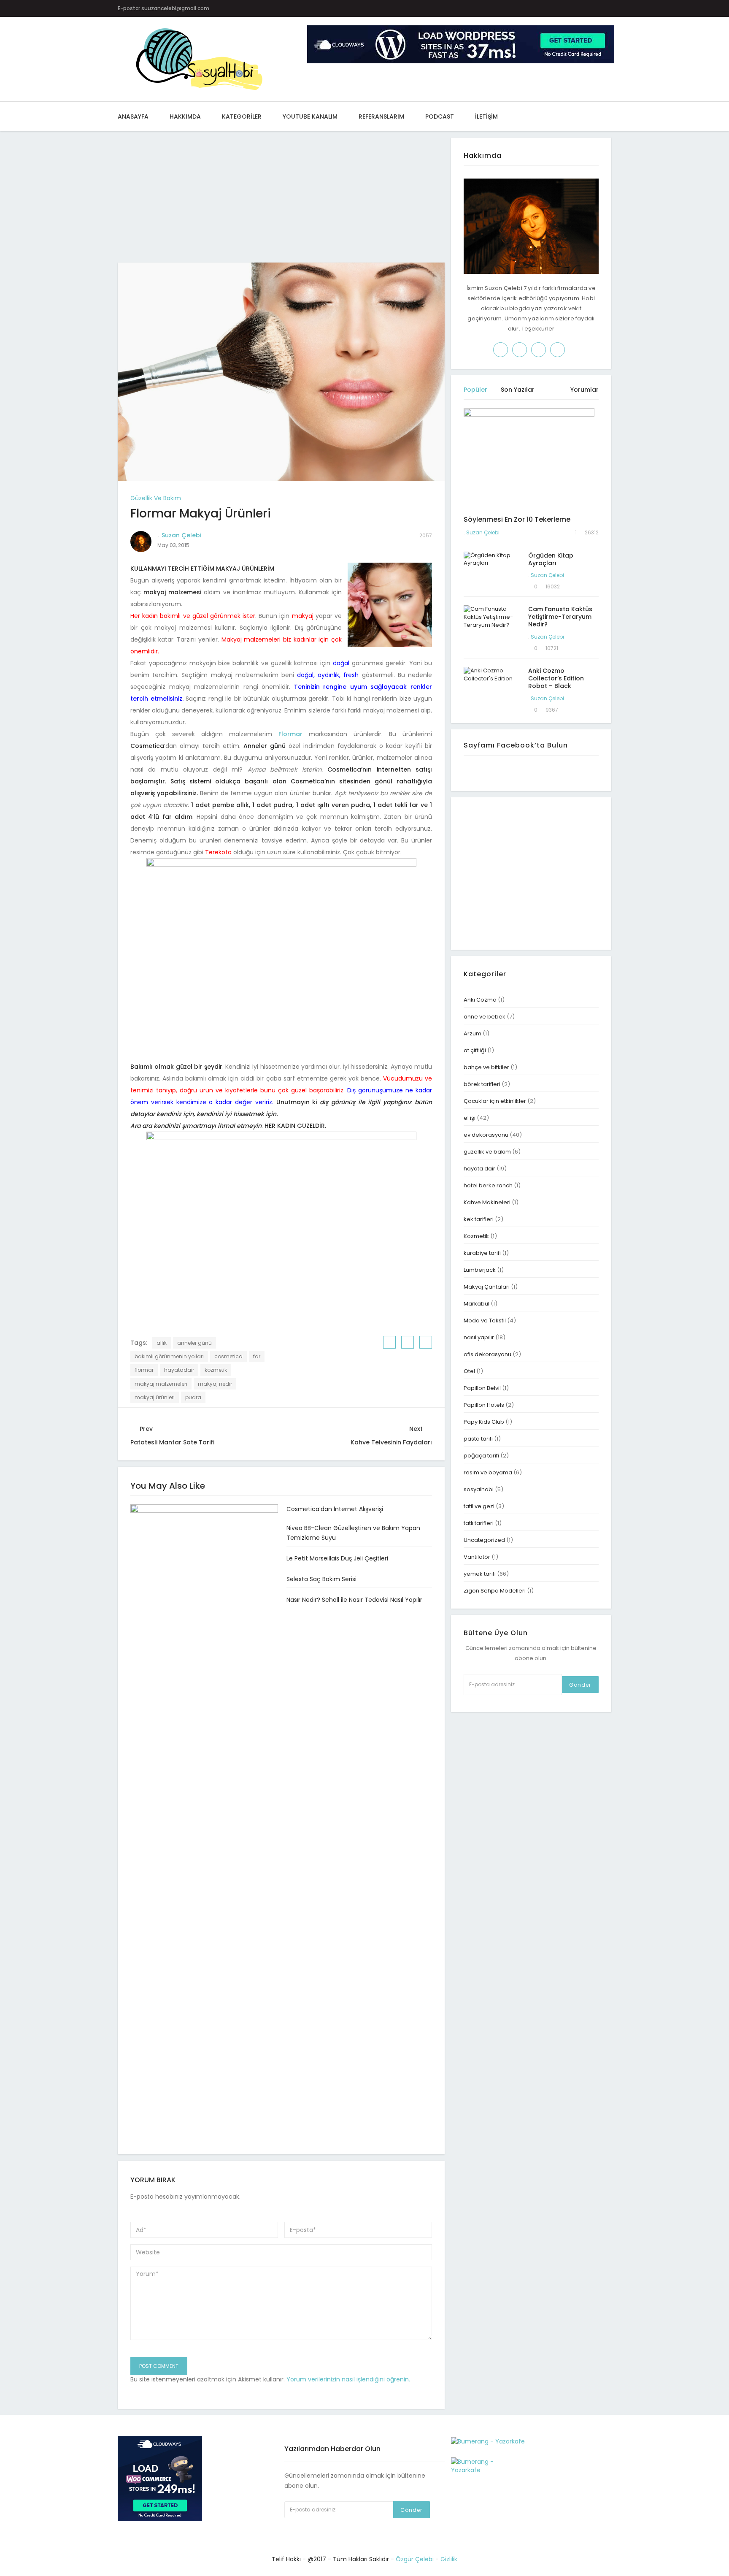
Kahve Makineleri (487, 1202)
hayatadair (179, 1370)
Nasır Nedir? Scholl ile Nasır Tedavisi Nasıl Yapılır (354, 1600)
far (257, 1356)
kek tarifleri (479, 1219)
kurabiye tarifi (482, 1253)
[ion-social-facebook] (527, 8)
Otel (469, 1371)
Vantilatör (477, 1557)
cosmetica (228, 1356)
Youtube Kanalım (310, 116)
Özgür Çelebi (415, 2559)
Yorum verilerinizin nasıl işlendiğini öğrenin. (348, 2379)
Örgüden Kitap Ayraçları (551, 559)
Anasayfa (133, 116)
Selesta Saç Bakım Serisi (321, 1579)
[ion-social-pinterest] (576, 8)
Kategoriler (242, 116)
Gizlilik (449, 2559)
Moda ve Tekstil (485, 1321)
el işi (470, 1118)
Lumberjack (480, 1270)
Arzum (472, 1033)
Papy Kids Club (484, 1422)
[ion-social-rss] (609, 8)
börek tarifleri (482, 1084)
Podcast (440, 116)
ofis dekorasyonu (487, 1354)
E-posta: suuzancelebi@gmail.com (163, 8)
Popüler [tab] (475, 390)
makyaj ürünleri (155, 1397)
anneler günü (194, 1343)
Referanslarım (381, 116)
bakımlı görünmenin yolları (169, 1356)
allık (162, 1343)
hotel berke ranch (488, 1185)
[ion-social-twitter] (544, 8)
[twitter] (408, 1342)
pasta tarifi (478, 1439)
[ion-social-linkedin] (593, 8)
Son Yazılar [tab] (518, 390)
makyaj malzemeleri (161, 1384)
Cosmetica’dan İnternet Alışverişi (335, 1509)
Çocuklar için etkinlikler (495, 1101)
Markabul (477, 1304)
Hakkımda (185, 116)
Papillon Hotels (484, 1405)
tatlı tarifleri (479, 1523)
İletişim (486, 116)
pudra (193, 1397)
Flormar (290, 734)
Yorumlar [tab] (585, 390)
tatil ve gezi (479, 1506)
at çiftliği (475, 1050)
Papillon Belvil (482, 1388)
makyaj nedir (215, 1384)
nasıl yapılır (479, 1337)
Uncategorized (484, 1540)
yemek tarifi (480, 1574)
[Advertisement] (281, 200)
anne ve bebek (485, 1017)
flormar (144, 1370)
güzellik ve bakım (156, 498)
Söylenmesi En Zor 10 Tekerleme (517, 519)
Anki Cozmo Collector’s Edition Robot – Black (556, 678)
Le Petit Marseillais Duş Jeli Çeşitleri (337, 1558)
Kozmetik (476, 1236)
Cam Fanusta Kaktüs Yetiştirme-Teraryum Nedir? (560, 617)
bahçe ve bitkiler (486, 1067)
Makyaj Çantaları (487, 1287)
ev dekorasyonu (486, 1135)
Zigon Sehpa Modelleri (495, 1591)
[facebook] (390, 1342)
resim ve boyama (488, 1472)
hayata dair (479, 1169)
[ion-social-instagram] (560, 8)
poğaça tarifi (481, 1456)
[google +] (426, 1342)
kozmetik (216, 1370)
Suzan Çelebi (181, 535)
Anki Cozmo (480, 1000)
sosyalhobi (479, 1489)
